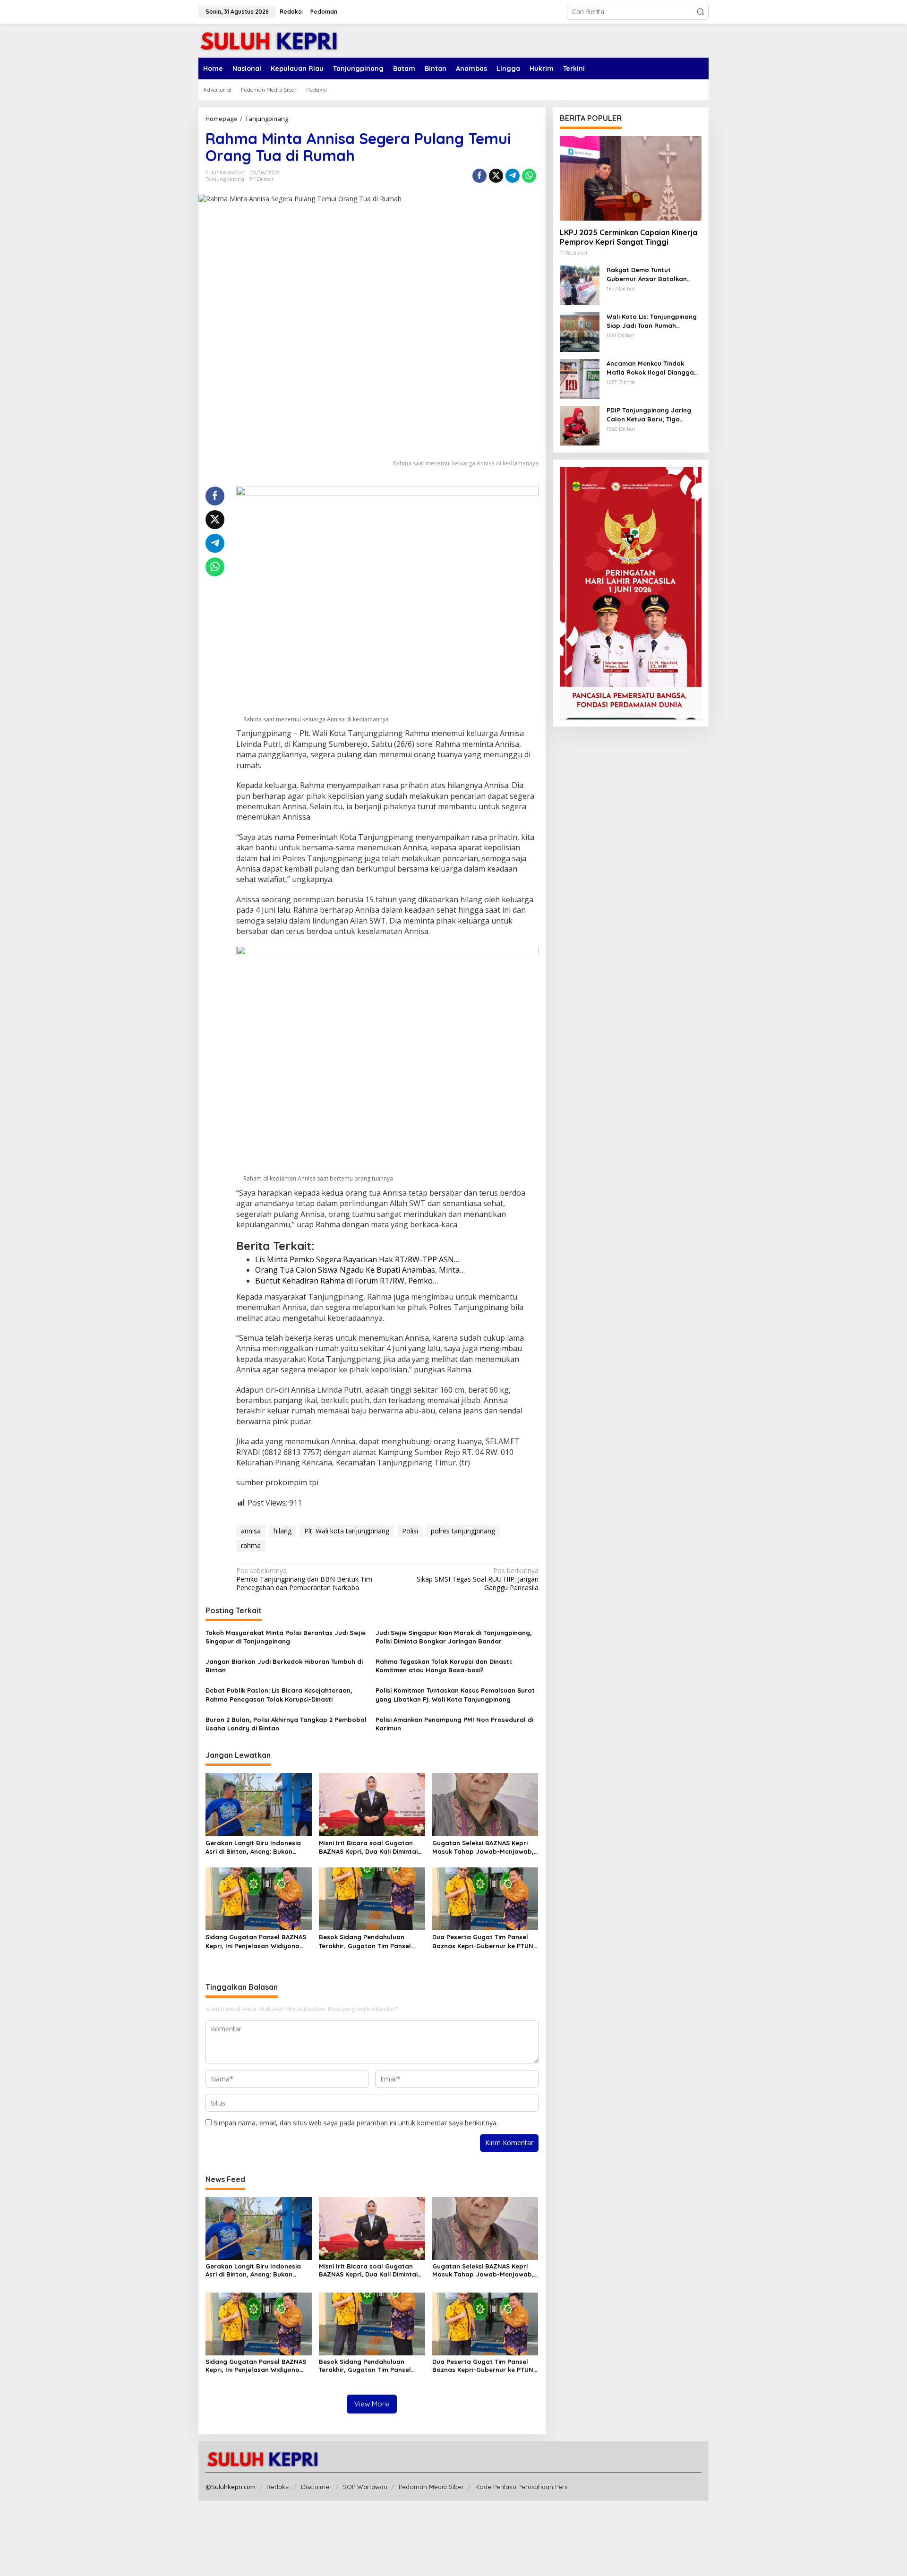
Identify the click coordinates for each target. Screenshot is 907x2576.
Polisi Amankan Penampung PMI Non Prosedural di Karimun (454, 1724)
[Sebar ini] (479, 176)
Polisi (410, 1531)
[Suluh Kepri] (269, 40)
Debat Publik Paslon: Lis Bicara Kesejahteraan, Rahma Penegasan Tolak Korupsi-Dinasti (279, 1695)
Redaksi (278, 2487)
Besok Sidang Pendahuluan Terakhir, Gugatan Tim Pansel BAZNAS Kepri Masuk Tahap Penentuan (365, 1941)
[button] (701, 12)
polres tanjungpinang (463, 1531)
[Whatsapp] (529, 176)
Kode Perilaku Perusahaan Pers (521, 2487)
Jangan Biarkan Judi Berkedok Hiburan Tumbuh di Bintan (284, 1666)
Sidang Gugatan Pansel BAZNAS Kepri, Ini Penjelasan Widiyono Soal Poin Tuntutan (256, 1941)
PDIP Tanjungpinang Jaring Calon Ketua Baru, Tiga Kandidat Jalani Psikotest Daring (649, 415)
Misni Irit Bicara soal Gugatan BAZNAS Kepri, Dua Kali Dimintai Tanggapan (368, 1847)
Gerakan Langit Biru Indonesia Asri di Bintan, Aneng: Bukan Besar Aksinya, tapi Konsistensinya (253, 1847)
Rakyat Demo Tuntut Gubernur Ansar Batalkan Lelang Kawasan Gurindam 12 (652, 274)
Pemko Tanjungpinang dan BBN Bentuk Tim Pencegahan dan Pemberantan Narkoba (304, 1579)
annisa (251, 1531)
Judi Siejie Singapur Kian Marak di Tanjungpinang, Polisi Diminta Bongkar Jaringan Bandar (454, 1637)
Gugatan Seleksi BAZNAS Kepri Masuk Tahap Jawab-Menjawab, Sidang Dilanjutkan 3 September (483, 1847)
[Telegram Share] (513, 176)
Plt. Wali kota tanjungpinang (347, 1531)
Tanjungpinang (225, 179)
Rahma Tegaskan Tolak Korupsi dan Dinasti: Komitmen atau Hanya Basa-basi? (444, 1666)
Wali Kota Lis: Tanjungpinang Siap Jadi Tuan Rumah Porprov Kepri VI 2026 (652, 321)
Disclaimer (316, 2487)
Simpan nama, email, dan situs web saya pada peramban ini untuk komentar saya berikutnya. (356, 2123)
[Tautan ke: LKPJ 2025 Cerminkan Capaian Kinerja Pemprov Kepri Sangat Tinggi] (631, 178)
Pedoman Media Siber (431, 2487)
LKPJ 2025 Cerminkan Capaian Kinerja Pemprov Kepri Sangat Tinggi (629, 237)
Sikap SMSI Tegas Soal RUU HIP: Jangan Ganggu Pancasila (477, 1579)
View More (372, 2404)
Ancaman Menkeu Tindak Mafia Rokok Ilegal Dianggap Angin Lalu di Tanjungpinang (652, 368)
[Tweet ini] (496, 176)
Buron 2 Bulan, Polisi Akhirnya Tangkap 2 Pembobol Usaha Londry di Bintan (286, 1724)
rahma (251, 1545)
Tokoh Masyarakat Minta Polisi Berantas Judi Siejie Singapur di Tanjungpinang (286, 1637)
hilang (282, 1531)
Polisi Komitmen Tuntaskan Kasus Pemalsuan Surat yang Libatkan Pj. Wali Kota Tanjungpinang (455, 1695)
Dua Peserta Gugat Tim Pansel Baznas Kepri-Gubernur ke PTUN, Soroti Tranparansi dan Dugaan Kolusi (484, 1941)
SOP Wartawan (365, 2487)
